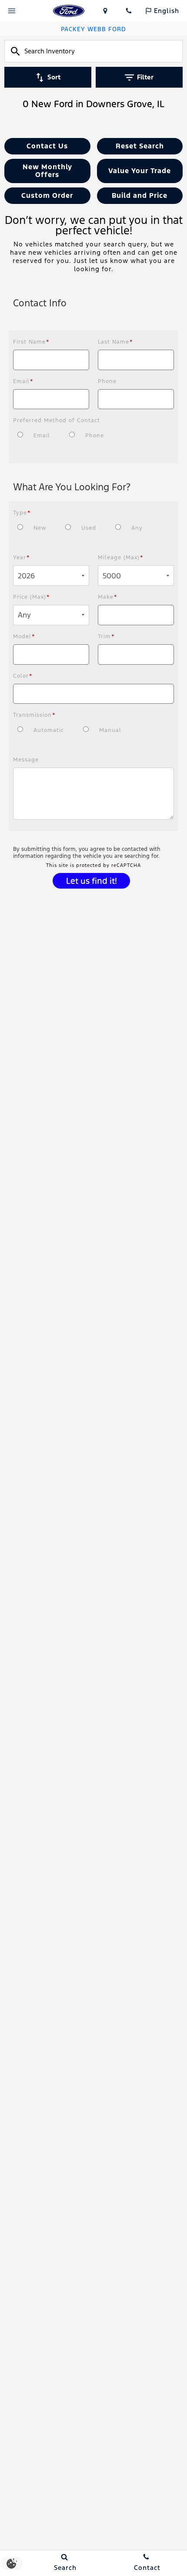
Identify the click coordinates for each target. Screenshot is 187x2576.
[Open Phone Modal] (129, 11)
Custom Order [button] (47, 196)
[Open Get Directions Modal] (105, 11)
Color (23, 676)
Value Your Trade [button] (140, 171)
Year (22, 558)
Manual (110, 730)
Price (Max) (32, 597)
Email (23, 381)
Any (137, 528)
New (40, 528)
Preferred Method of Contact (57, 420)
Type (22, 513)
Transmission (34, 715)
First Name (31, 342)
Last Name (115, 342)
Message (26, 760)
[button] (47, 146)
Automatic (49, 730)
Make (108, 597)
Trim (106, 637)
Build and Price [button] (140, 196)
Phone (107, 381)
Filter (145, 77)
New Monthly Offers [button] (47, 171)
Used (89, 528)
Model (24, 637)
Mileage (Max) (121, 558)
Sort (54, 77)
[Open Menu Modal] (12, 11)
